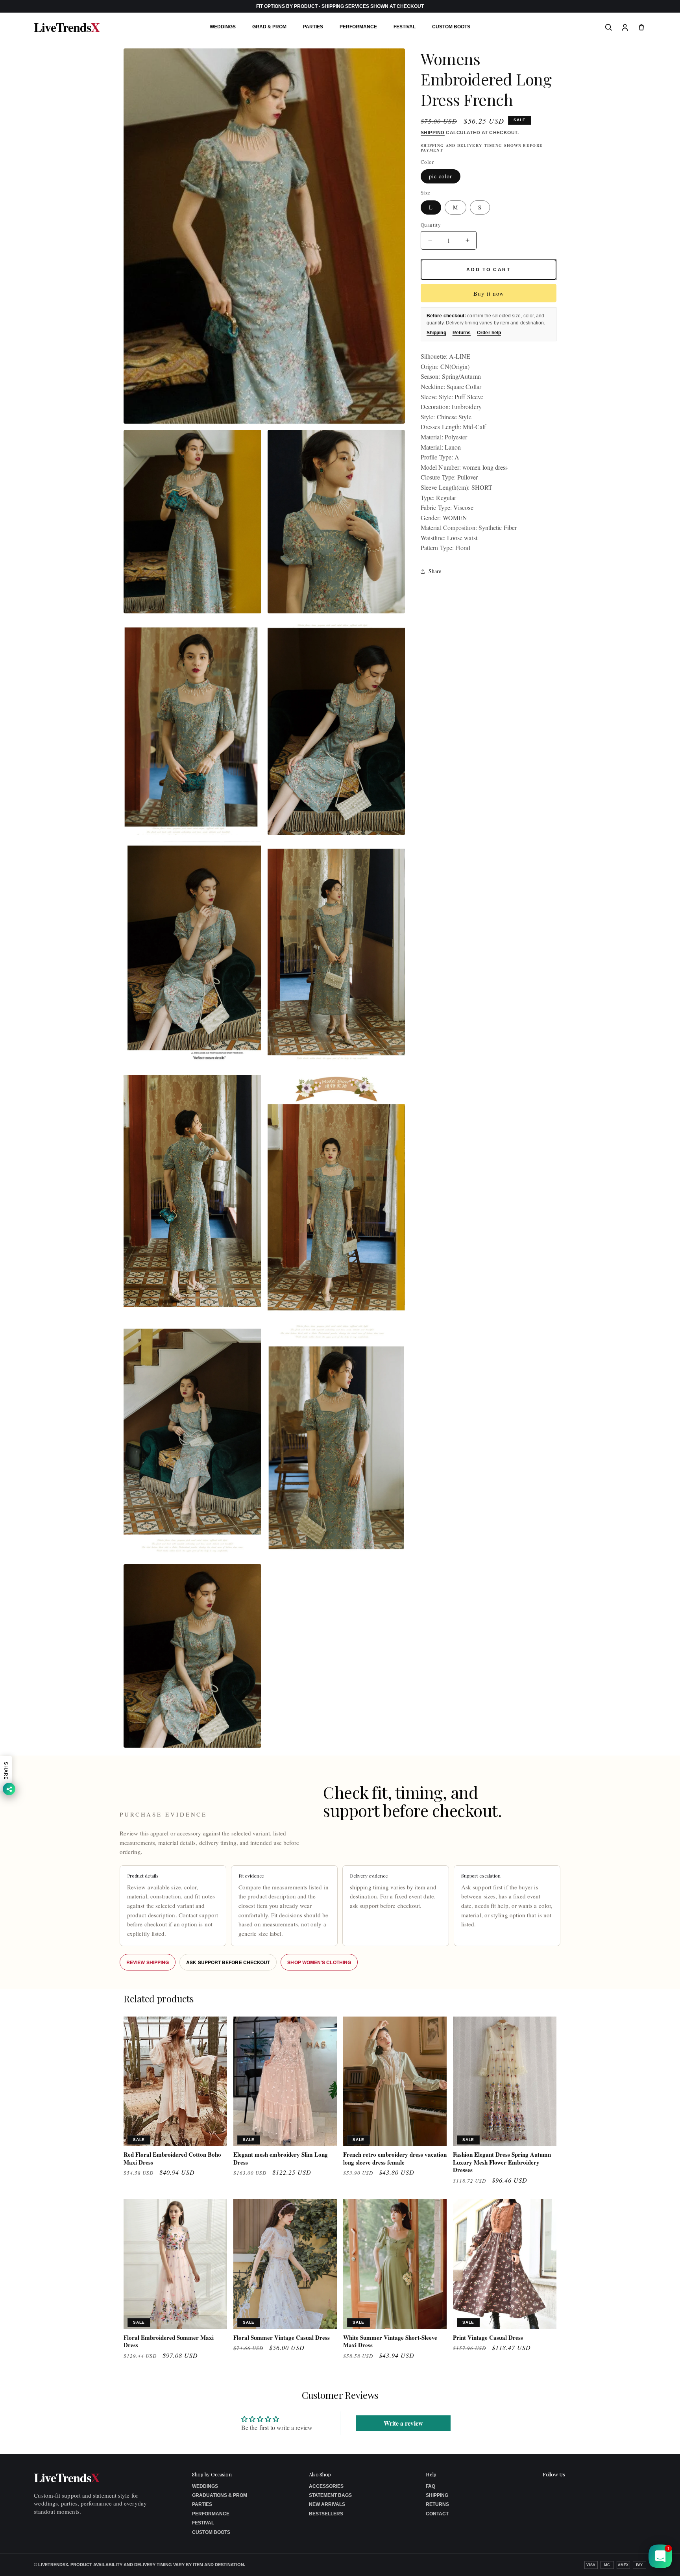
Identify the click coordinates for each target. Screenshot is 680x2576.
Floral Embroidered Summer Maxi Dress (169, 2341)
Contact (437, 2514)
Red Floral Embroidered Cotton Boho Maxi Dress (172, 2158)
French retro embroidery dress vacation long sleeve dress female (395, 2158)
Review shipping (148, 1962)
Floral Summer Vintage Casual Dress (282, 2337)
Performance (358, 27)
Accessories (326, 2486)
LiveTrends (67, 27)
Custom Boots (451, 27)
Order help (489, 333)
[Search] (608, 27)
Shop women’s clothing (319, 1962)
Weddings (223, 27)
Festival (405, 27)
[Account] (625, 27)
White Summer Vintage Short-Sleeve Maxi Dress (390, 2341)
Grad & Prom (269, 27)
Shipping (433, 133)
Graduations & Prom (220, 2495)
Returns (462, 333)
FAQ (431, 2486)
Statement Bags (330, 2495)
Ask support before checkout (228, 1962)
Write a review (403, 2423)
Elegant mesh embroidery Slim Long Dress (281, 2158)
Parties (313, 27)
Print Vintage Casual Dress (488, 2337)
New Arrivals (327, 2504)
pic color (441, 176)
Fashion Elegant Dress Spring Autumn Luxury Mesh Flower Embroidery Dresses (502, 2162)
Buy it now (489, 293)
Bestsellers (326, 2514)
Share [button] (435, 571)
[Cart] (641, 27)
